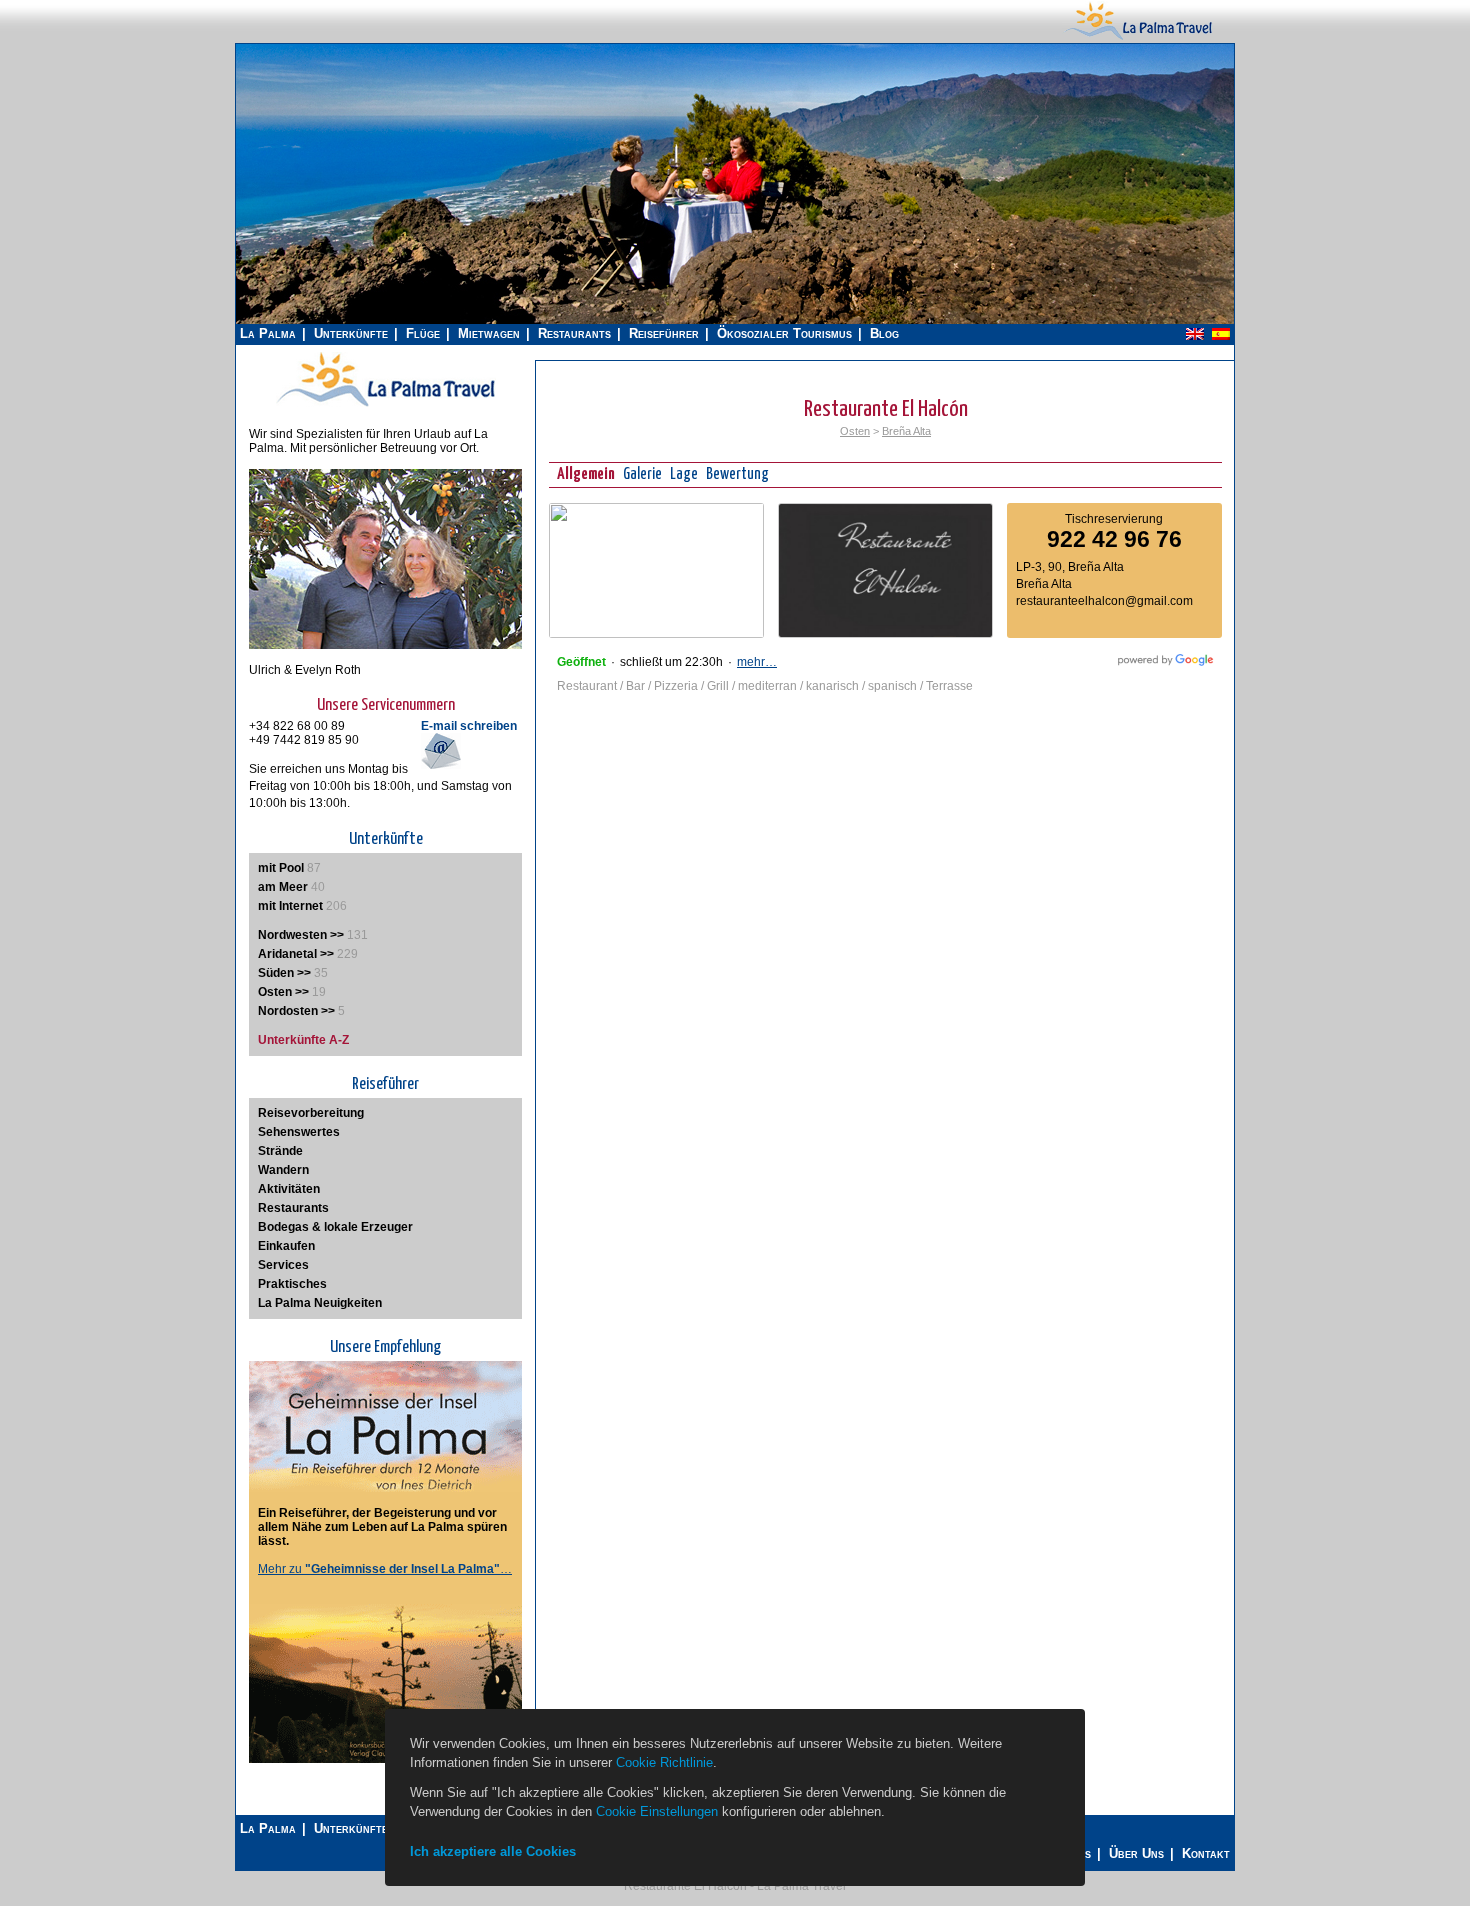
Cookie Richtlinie (664, 1762)
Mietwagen (489, 333)
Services (283, 1265)
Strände (280, 1151)
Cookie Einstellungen (657, 1811)
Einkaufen (286, 1246)
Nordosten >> (296, 1011)
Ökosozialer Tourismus (784, 333)
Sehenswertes (299, 1132)
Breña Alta (906, 431)
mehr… (757, 662)
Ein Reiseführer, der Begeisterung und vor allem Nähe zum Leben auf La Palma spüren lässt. (382, 1527)
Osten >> (283, 992)
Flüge (423, 333)
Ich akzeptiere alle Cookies (493, 1851)
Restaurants (574, 333)
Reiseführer (664, 333)
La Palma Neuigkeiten (320, 1303)
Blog (884, 333)
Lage (684, 474)
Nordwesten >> (301, 935)
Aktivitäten (289, 1189)
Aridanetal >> (296, 954)
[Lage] (656, 634)
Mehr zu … (385, 1569)
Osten (855, 431)
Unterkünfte (351, 333)
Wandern (283, 1170)
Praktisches (292, 1284)
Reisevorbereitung (311, 1113)
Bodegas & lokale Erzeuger (335, 1227)
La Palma (268, 333)
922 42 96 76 (1114, 539)
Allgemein (586, 474)
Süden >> (284, 973)
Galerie (642, 474)
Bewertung (737, 474)
